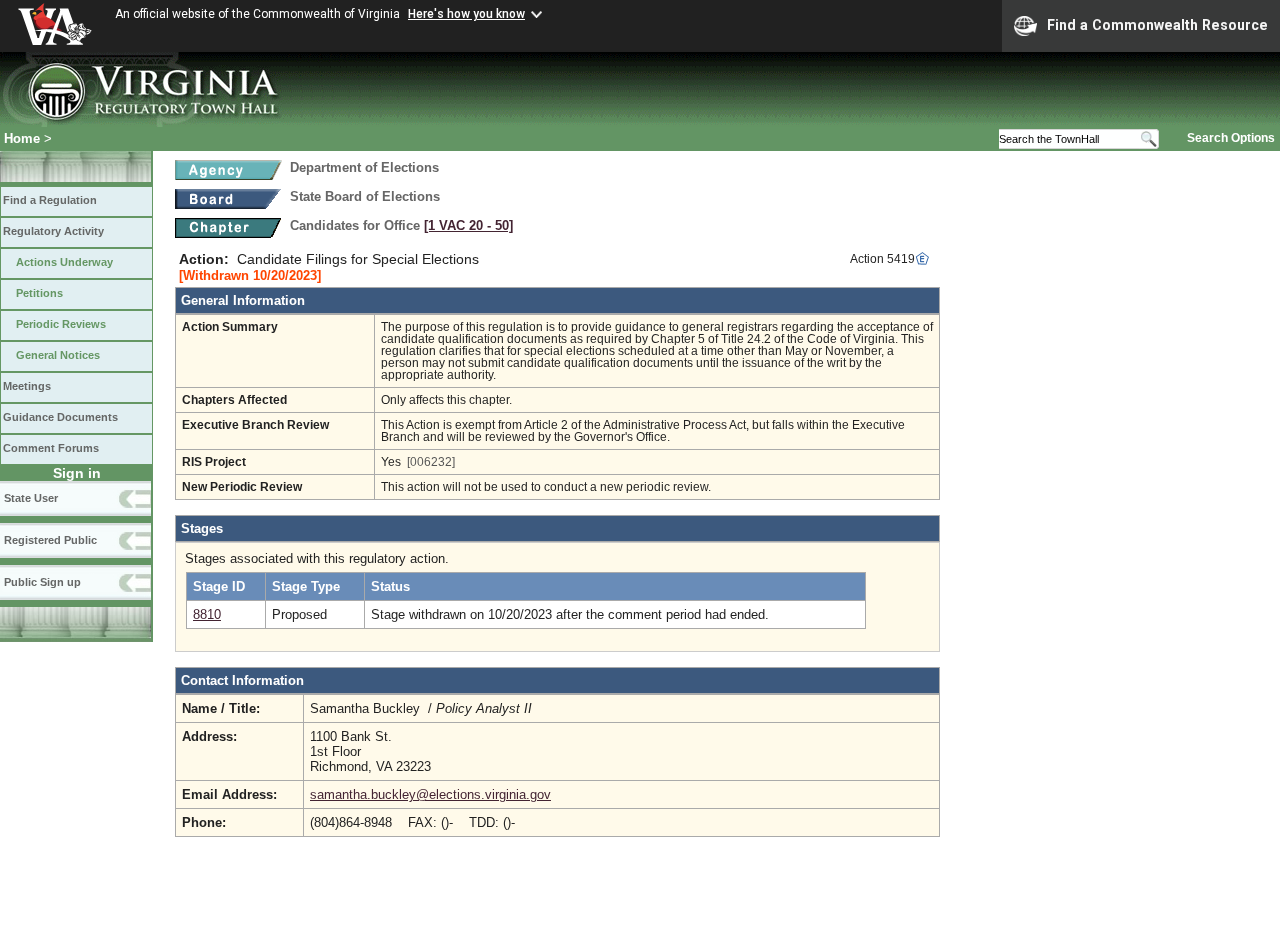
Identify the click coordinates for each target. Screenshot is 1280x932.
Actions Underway (64, 262)
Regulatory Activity (53, 231)
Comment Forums (51, 448)
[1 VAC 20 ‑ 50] (468, 225)
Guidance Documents (60, 417)
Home (22, 138)
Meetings (27, 386)
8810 (207, 614)
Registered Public (50, 540)
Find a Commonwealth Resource (1157, 25)
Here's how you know (466, 14)
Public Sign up (42, 582)
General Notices (58, 355)
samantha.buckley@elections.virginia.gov (430, 794)
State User (31, 498)
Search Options (1231, 138)
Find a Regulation (50, 200)
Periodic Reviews (61, 324)
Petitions (39, 293)
